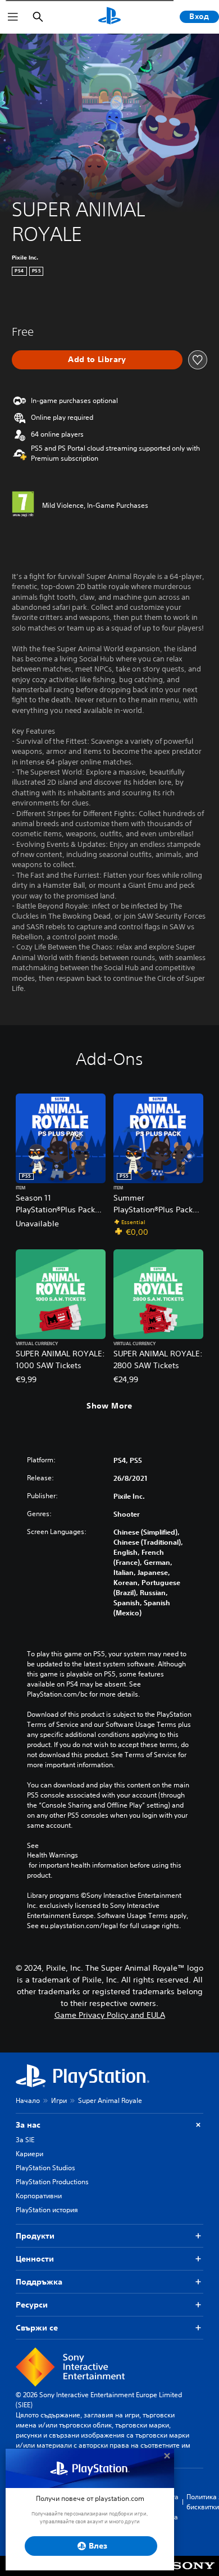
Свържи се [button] (37, 2328)
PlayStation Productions (52, 2182)
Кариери (29, 2154)
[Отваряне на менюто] (13, 17)
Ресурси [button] (32, 2305)
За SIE (25, 2140)
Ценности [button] (35, 2259)
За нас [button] (28, 2125)
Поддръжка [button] (39, 2282)
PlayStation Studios (45, 2168)
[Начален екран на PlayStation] (109, 17)
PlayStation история (47, 2210)
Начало (28, 2100)
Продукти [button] (35, 2236)
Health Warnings (53, 1855)
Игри (59, 2100)
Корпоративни (39, 2196)
